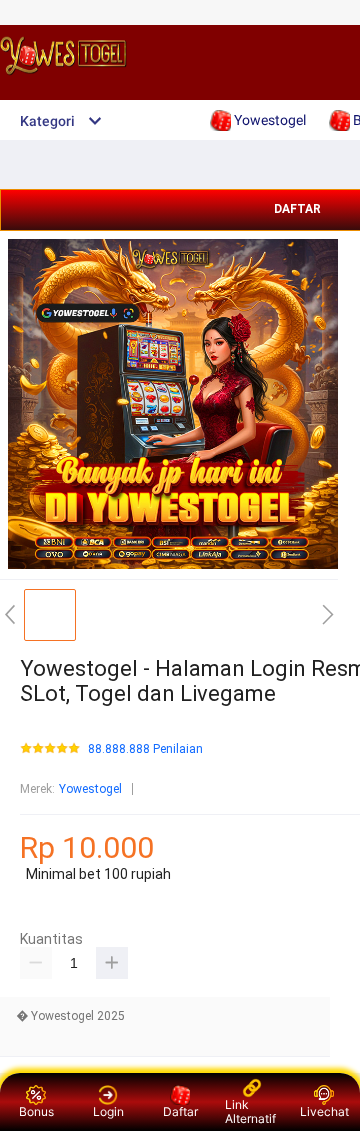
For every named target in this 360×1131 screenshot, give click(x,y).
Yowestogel (90, 789)
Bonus (36, 1111)
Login (108, 1111)
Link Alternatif (250, 1111)
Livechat (324, 1111)
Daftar (180, 1111)
